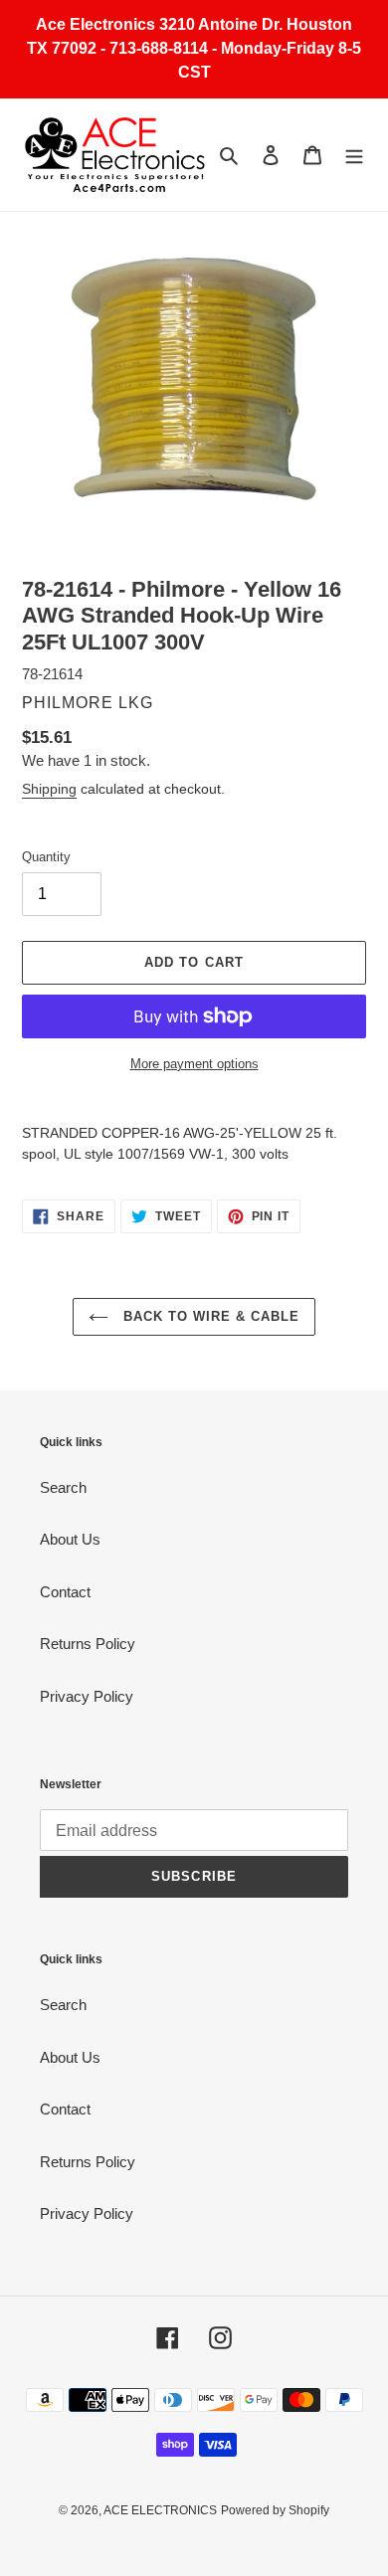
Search (63, 1487)
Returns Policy (88, 1644)
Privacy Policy (87, 1696)
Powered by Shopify (275, 2510)
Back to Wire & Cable (209, 1316)
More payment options (194, 1064)
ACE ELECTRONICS (160, 2510)
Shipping (49, 789)
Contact (65, 1592)
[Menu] (354, 155)
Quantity (46, 857)
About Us (70, 1539)
